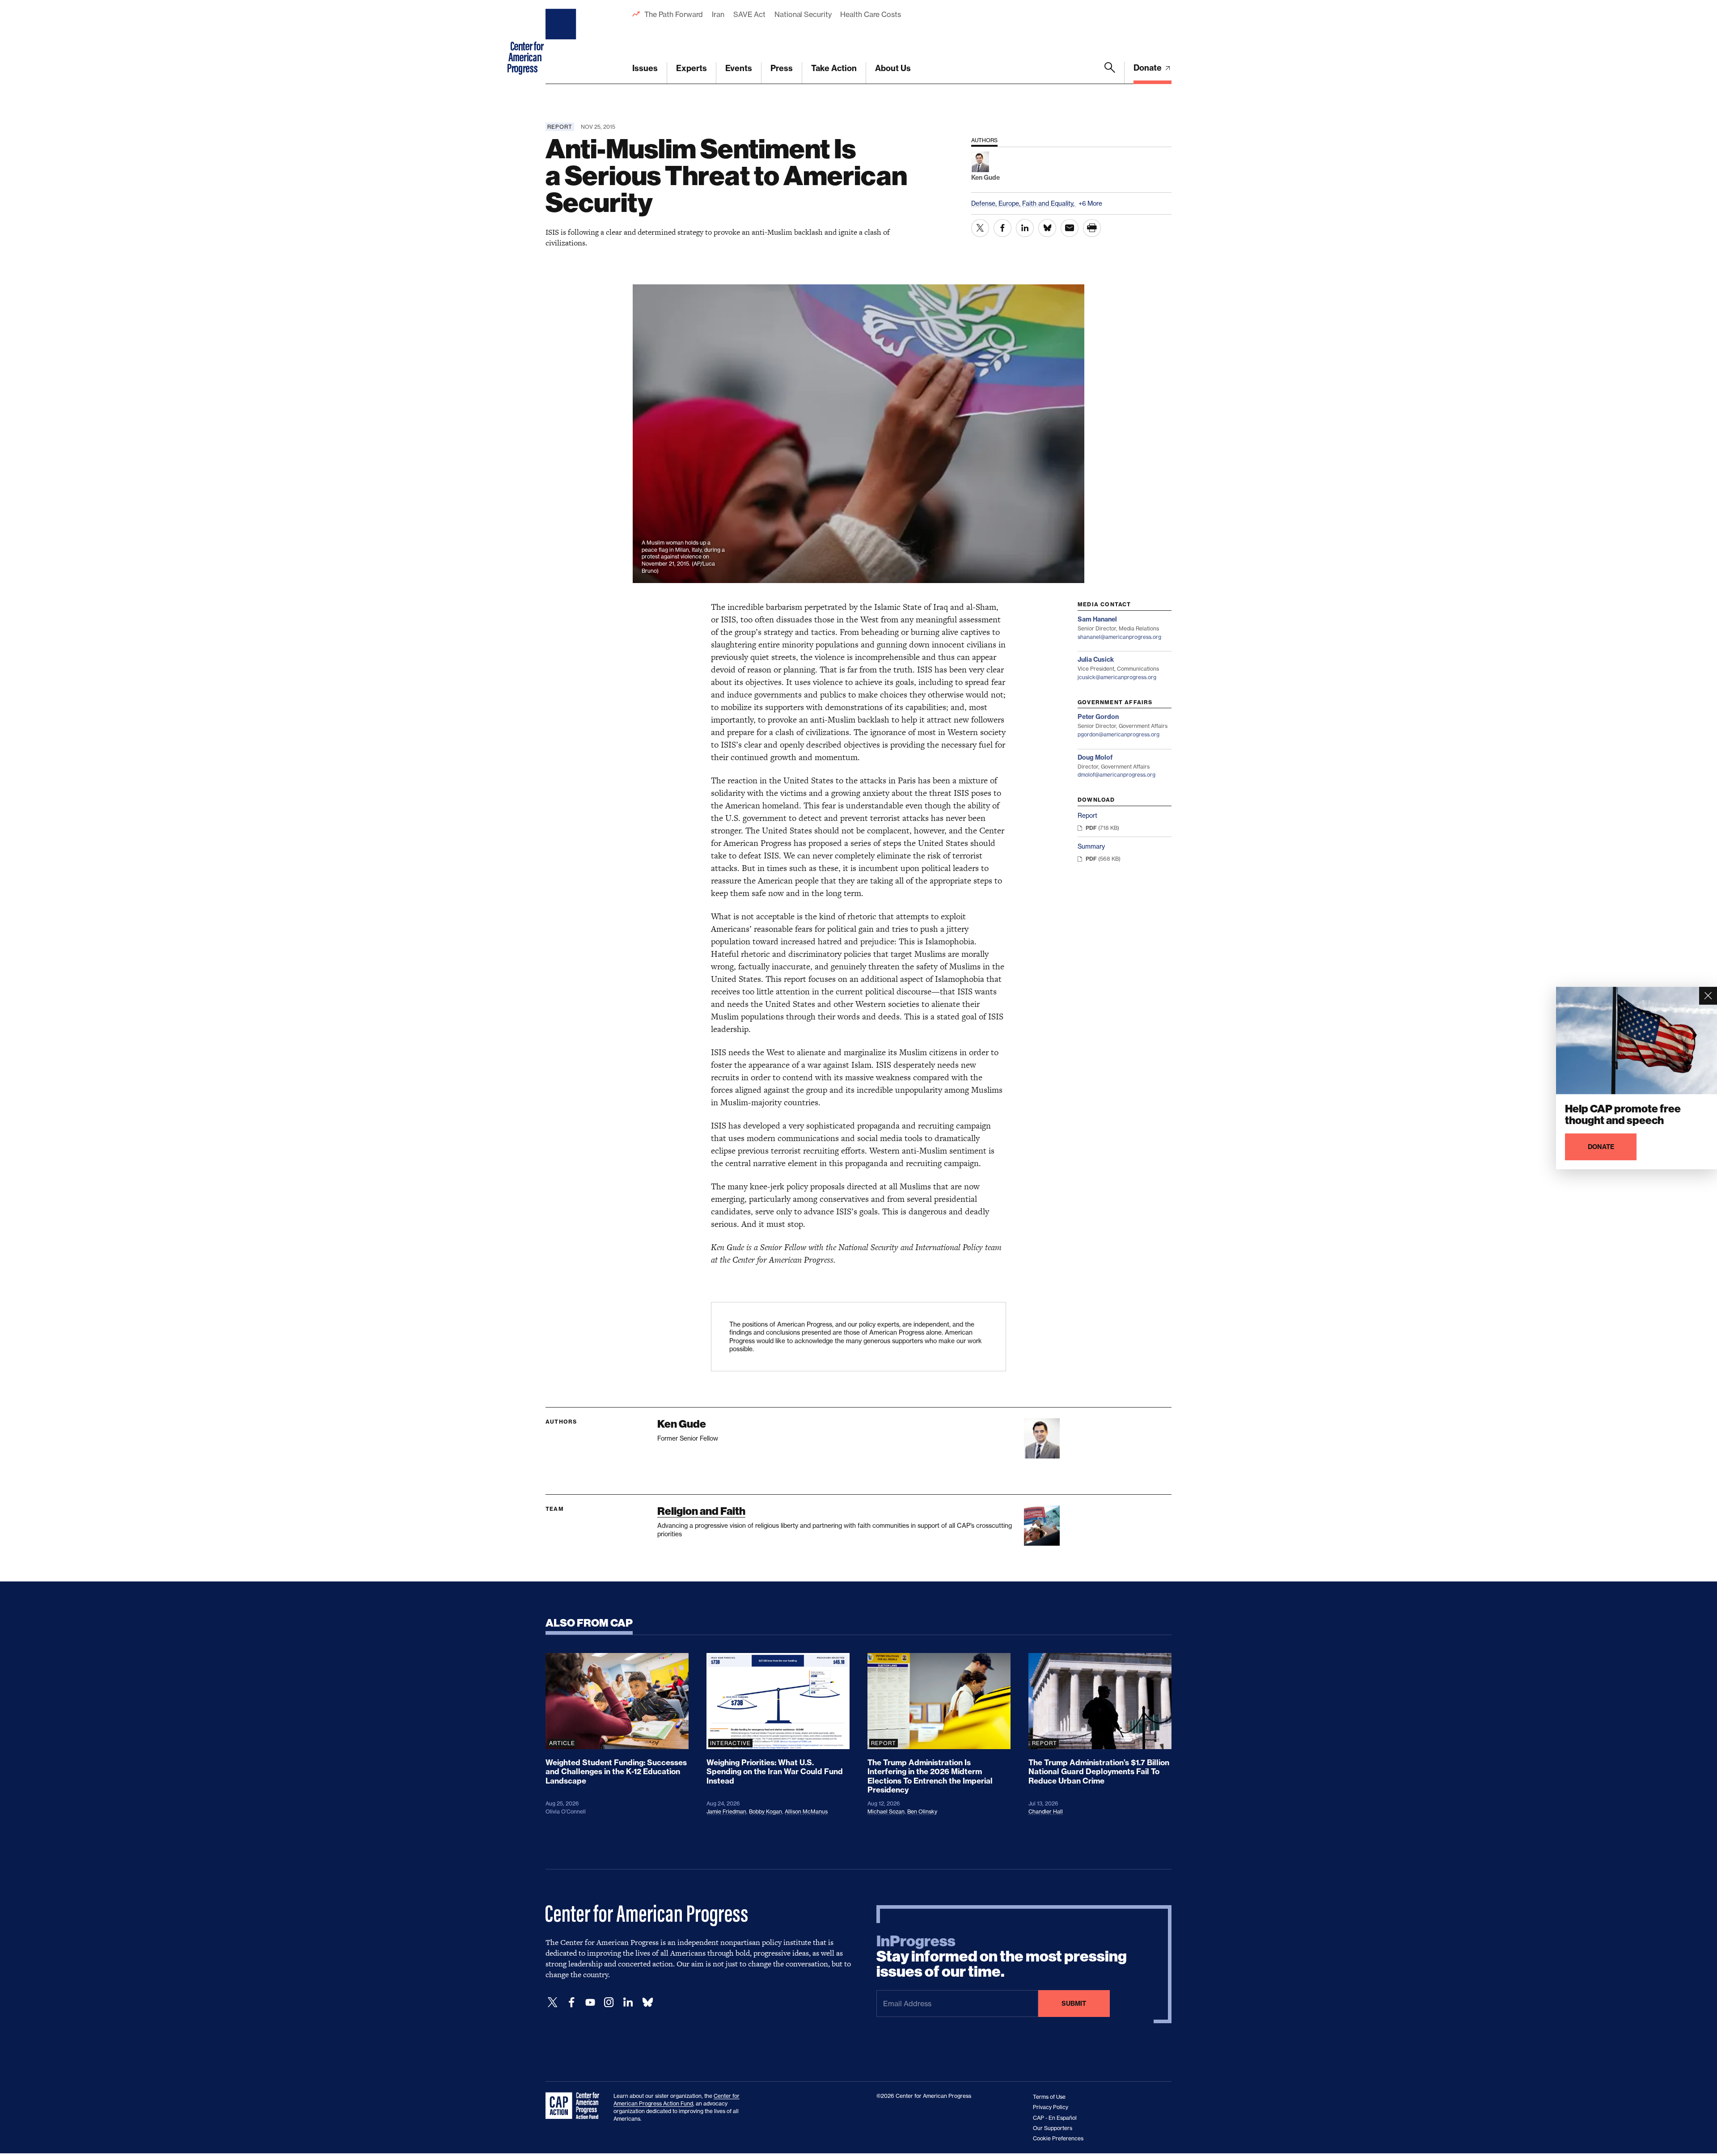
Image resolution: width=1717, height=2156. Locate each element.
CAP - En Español (1055, 2118)
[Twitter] (553, 2002)
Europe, (1010, 203)
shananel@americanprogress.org (1119, 637)
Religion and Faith (701, 1511)
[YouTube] (590, 2002)
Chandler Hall (1046, 1811)
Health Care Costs (870, 14)
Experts (691, 68)
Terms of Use (1049, 2097)
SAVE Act (749, 14)
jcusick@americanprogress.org (1117, 677)
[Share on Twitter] (980, 228)
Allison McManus (806, 1811)
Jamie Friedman (726, 1811)
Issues (645, 68)
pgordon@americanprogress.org (1119, 734)
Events (739, 68)
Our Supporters (1053, 2128)
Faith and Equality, (1049, 203)
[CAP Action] (575, 2106)
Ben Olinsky (922, 1811)
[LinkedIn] (628, 2002)
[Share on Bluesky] (1047, 228)
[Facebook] (571, 2002)
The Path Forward (674, 14)
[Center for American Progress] (562, 42)
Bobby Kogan (765, 1811)
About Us (893, 68)
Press (782, 68)
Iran (718, 14)
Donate (1148, 68)
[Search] (1110, 73)
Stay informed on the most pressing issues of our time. (1002, 1957)
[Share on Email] (1070, 228)
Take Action (834, 68)
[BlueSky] (647, 2002)
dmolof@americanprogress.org (1116, 775)
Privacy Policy (1051, 2107)
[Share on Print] (1092, 228)
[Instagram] (609, 2002)
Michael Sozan (886, 1811)
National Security (803, 14)
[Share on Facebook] (1002, 228)
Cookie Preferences (1058, 2138)
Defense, (985, 203)
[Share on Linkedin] (1025, 228)
